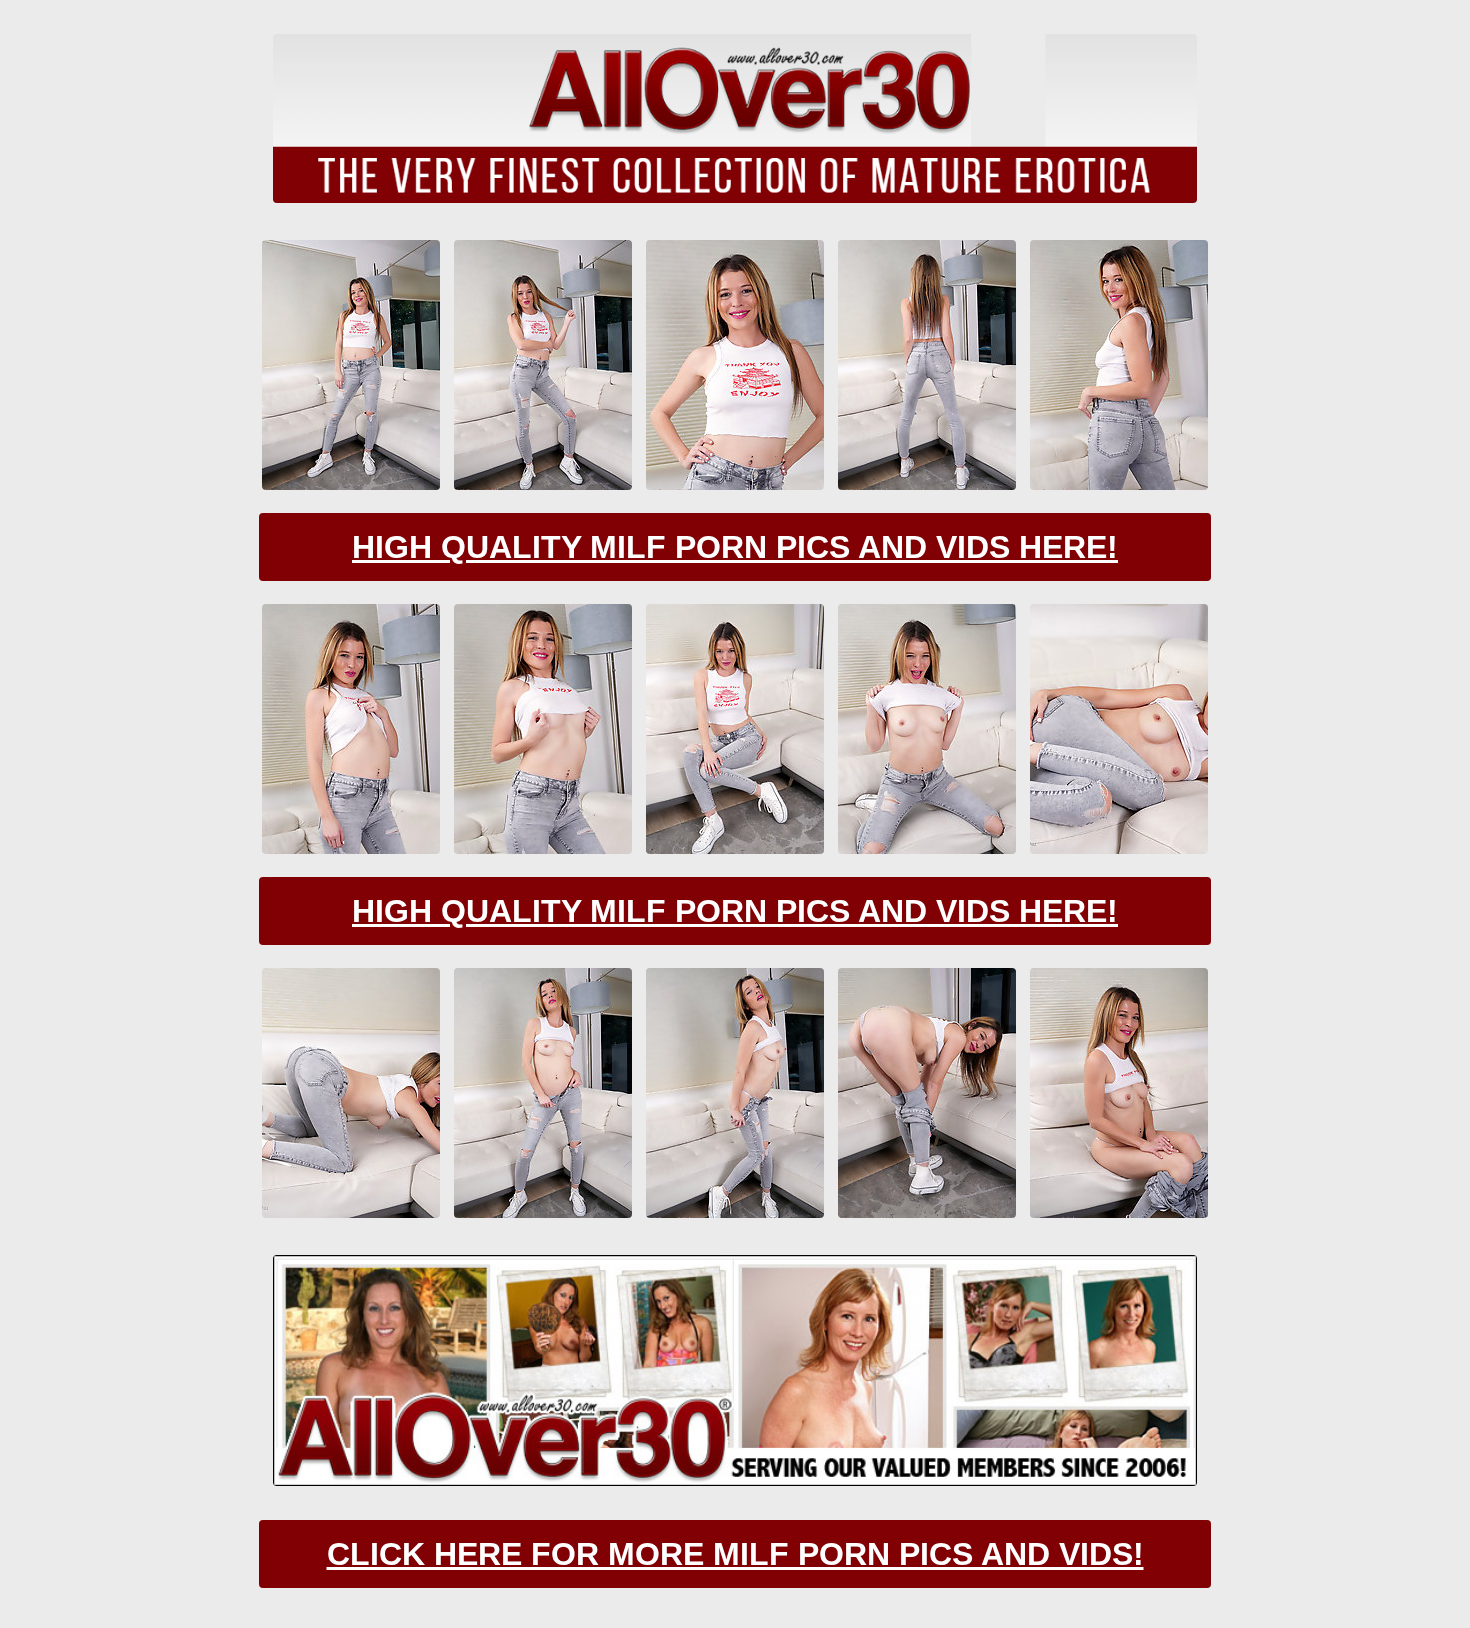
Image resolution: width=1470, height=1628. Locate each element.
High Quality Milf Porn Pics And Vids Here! (735, 547)
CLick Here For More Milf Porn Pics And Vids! (735, 1554)
